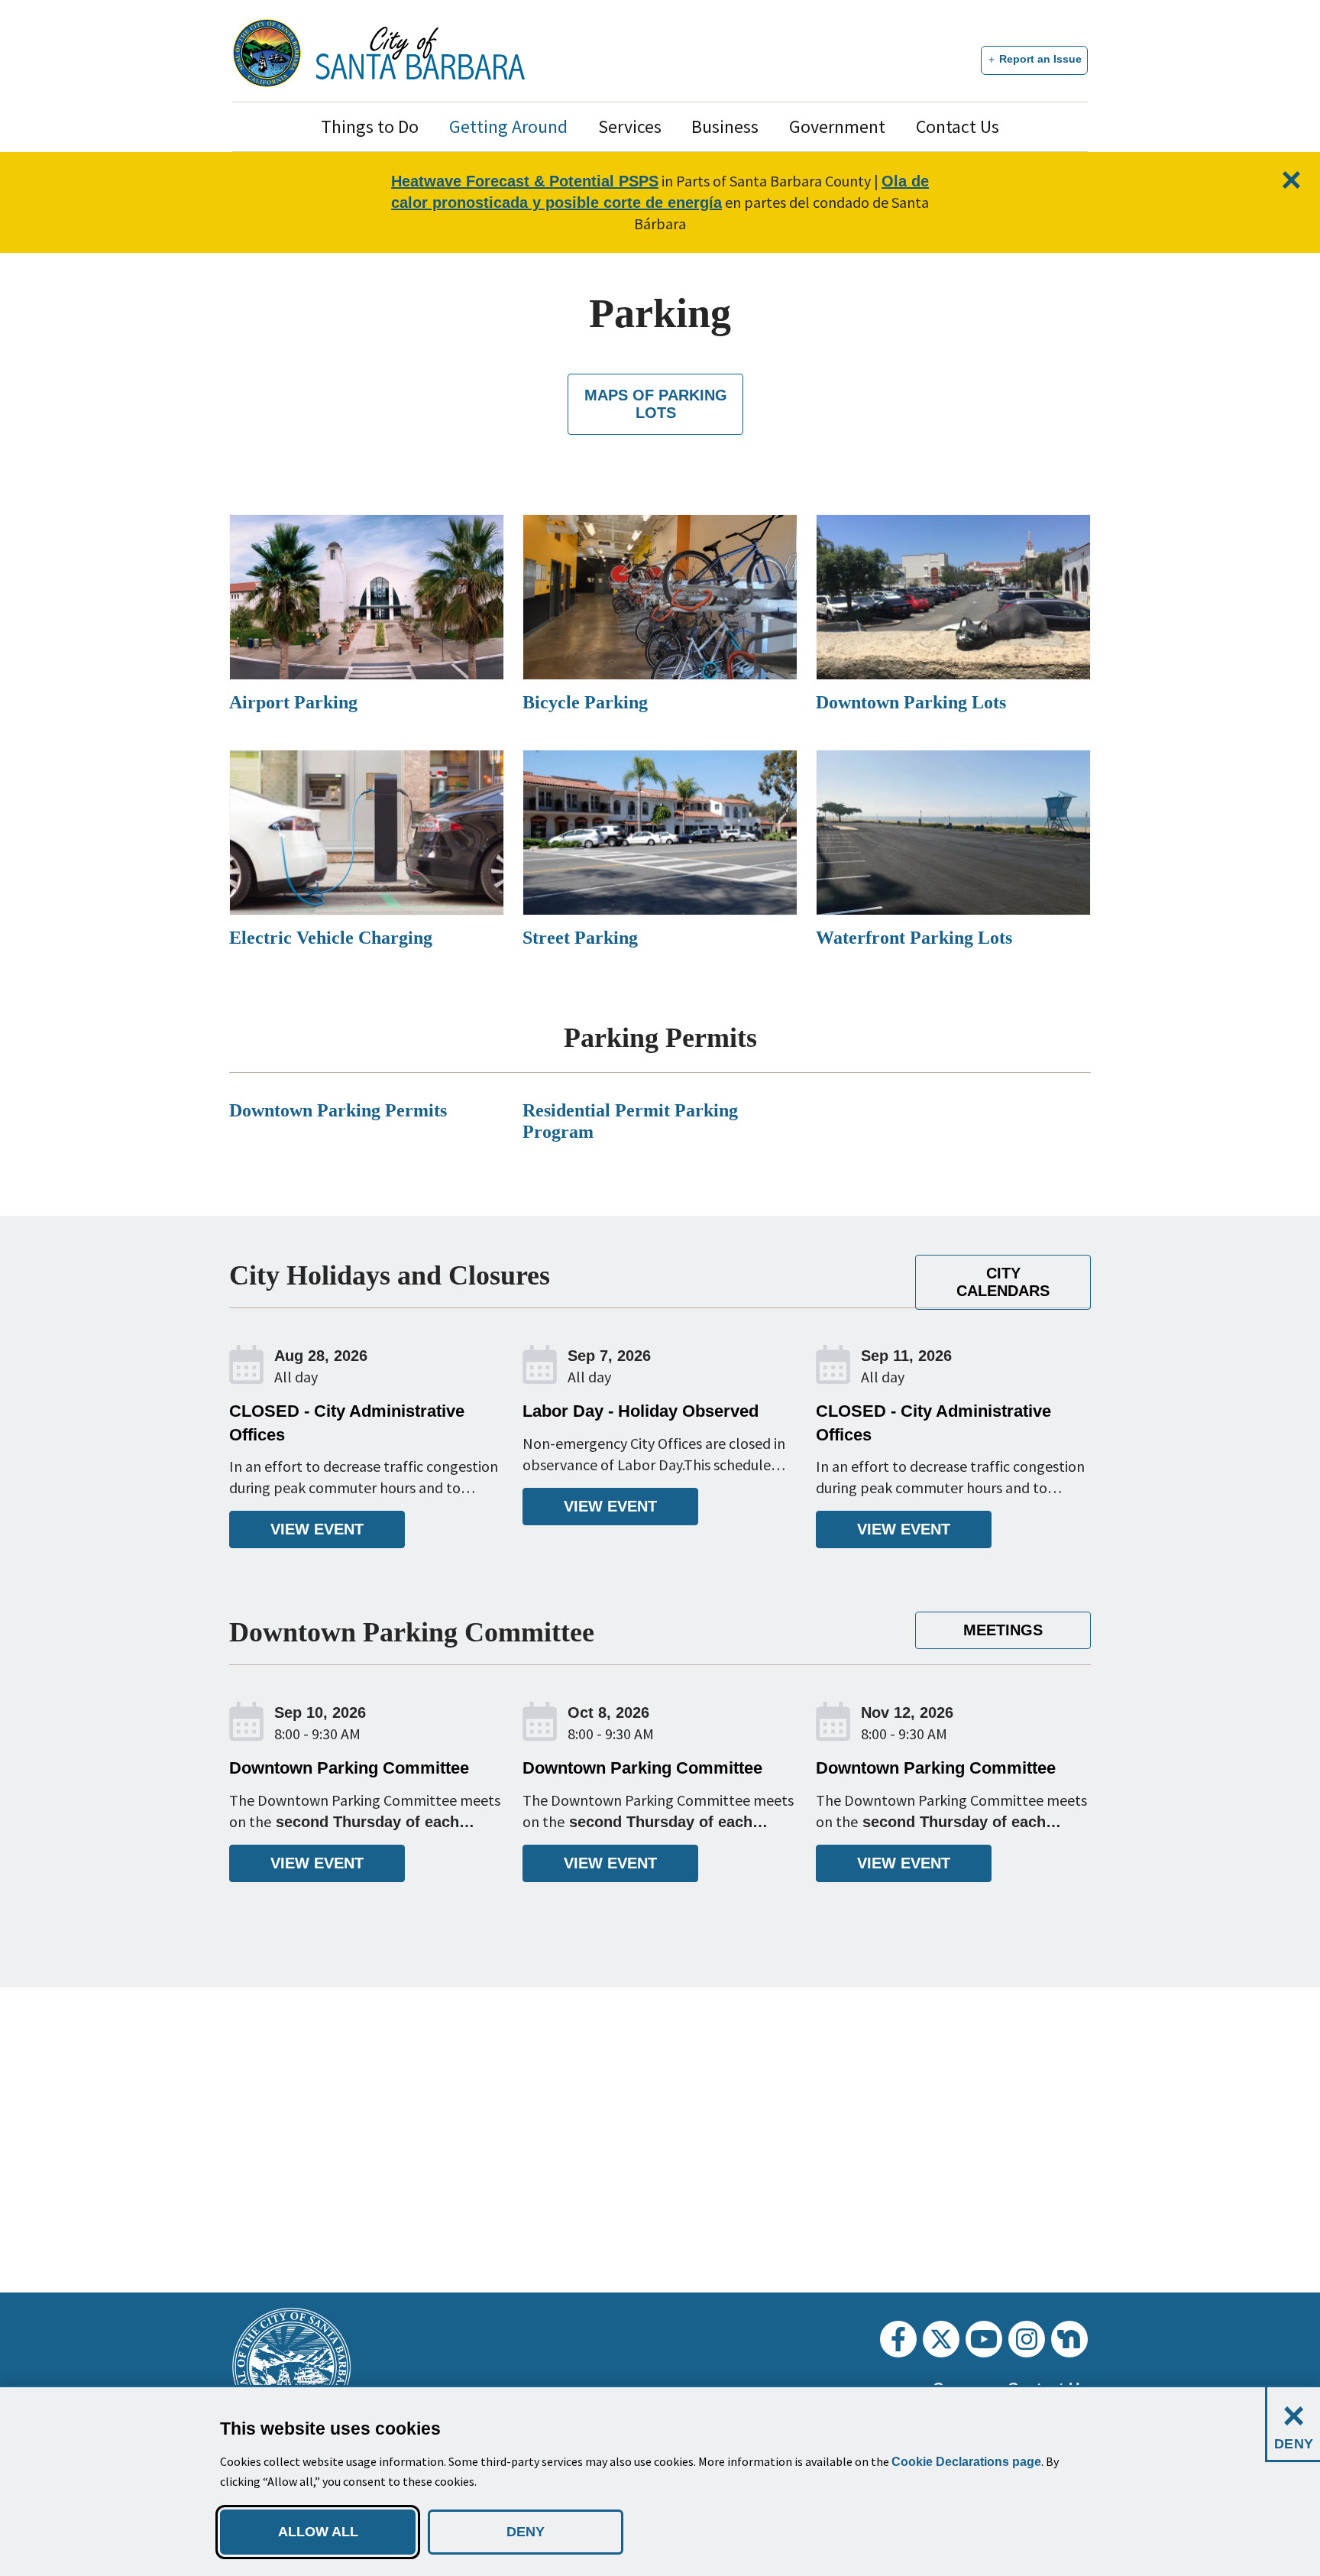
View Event (317, 1529)
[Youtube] (984, 2339)
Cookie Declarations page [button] (966, 2462)
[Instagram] (1027, 2339)
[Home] (421, 53)
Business (725, 126)
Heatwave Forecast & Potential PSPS (525, 181)
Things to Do (370, 126)
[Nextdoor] (1069, 2339)
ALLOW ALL (318, 2532)
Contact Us (958, 126)
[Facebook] (898, 2339)
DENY (526, 2532)
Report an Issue (1040, 59)
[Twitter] (941, 2339)
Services (630, 126)
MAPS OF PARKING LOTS (656, 404)
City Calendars (1003, 1282)
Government (837, 126)
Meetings (1003, 1630)
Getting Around (508, 126)
